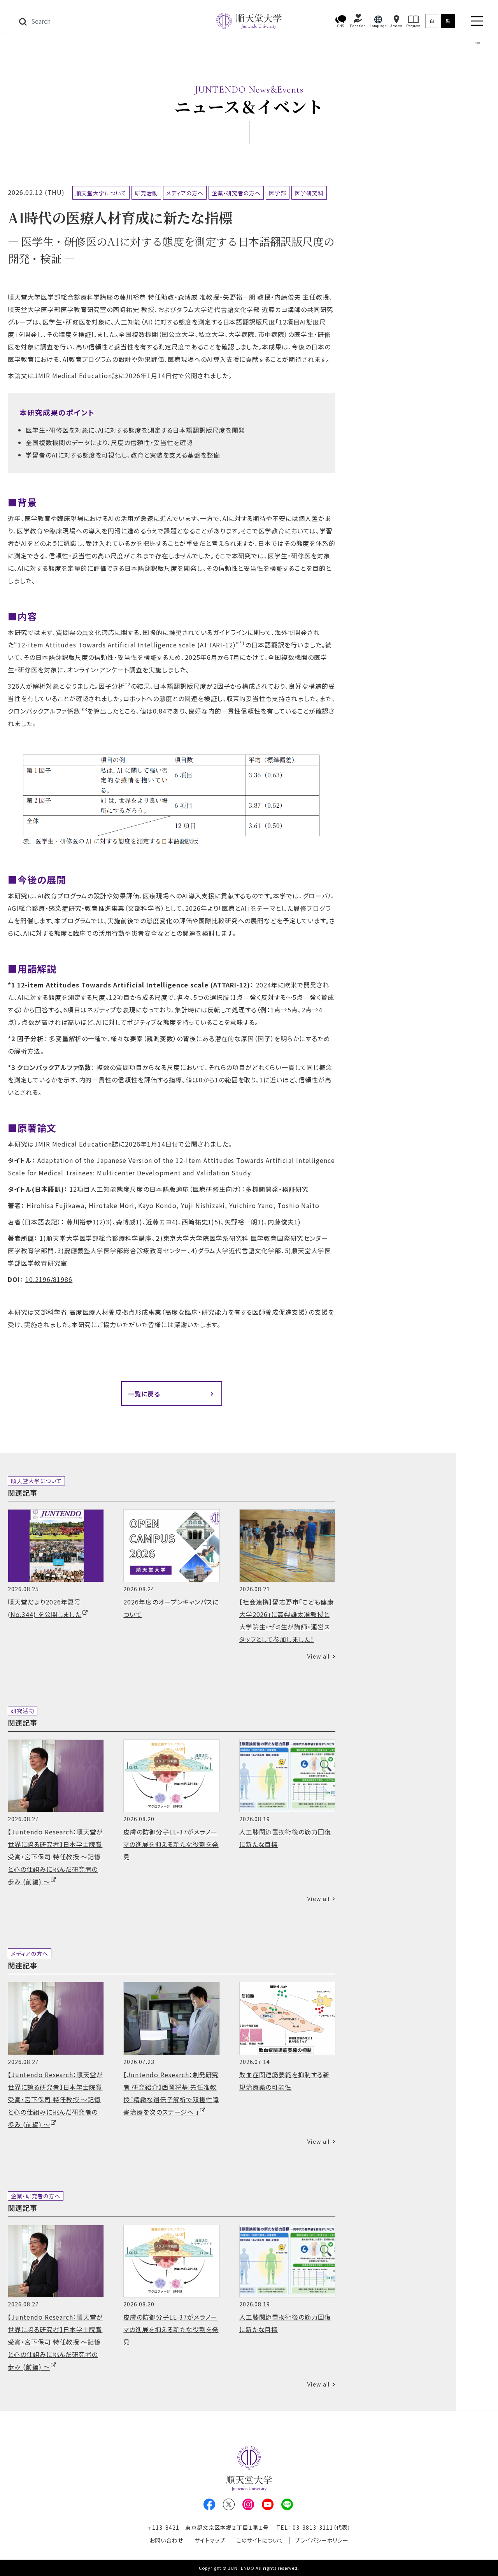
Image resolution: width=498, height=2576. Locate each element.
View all (318, 1656)
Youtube (268, 2504)
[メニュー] (477, 21)
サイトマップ (210, 2540)
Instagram (248, 2504)
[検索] (23, 21)
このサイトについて (260, 2540)
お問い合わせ (166, 2540)
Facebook (209, 2504)
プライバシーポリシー (322, 2540)
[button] (341, 21)
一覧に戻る (144, 1394)
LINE (287, 2504)
